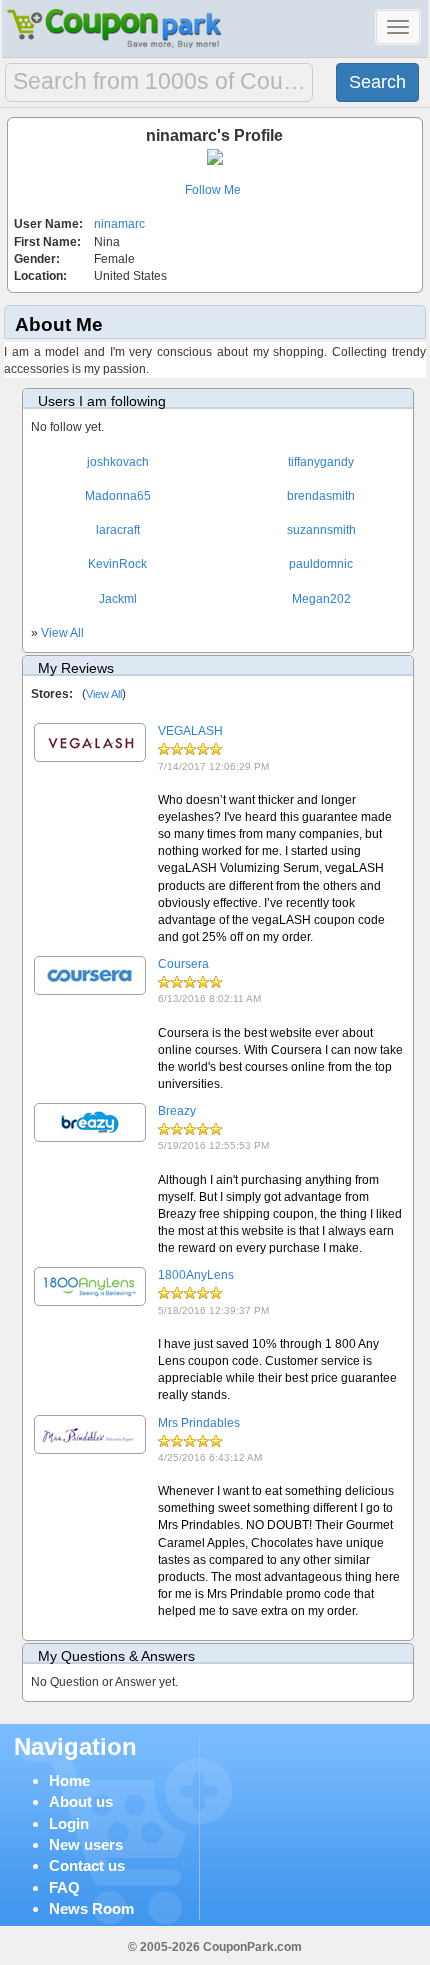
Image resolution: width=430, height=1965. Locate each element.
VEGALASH (190, 731)
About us (81, 1801)
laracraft (118, 530)
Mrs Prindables (199, 1423)
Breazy (177, 1111)
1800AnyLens (196, 1275)
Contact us (87, 1865)
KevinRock (117, 564)
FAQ (64, 1887)
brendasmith (321, 496)
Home (69, 1780)
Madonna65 (118, 496)
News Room (91, 1908)
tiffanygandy (321, 462)
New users (86, 1844)
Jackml (118, 599)
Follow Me (213, 190)
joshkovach (118, 462)
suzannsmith (321, 530)
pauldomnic (321, 564)
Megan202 (321, 599)
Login (69, 1823)
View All (62, 633)
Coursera (183, 964)
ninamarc (119, 224)
